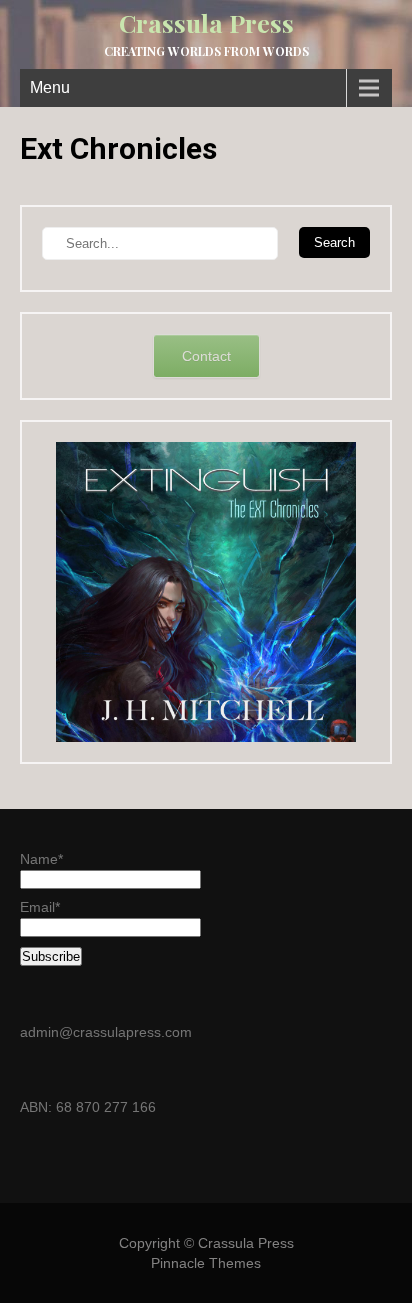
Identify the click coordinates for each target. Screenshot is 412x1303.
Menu (50, 87)
